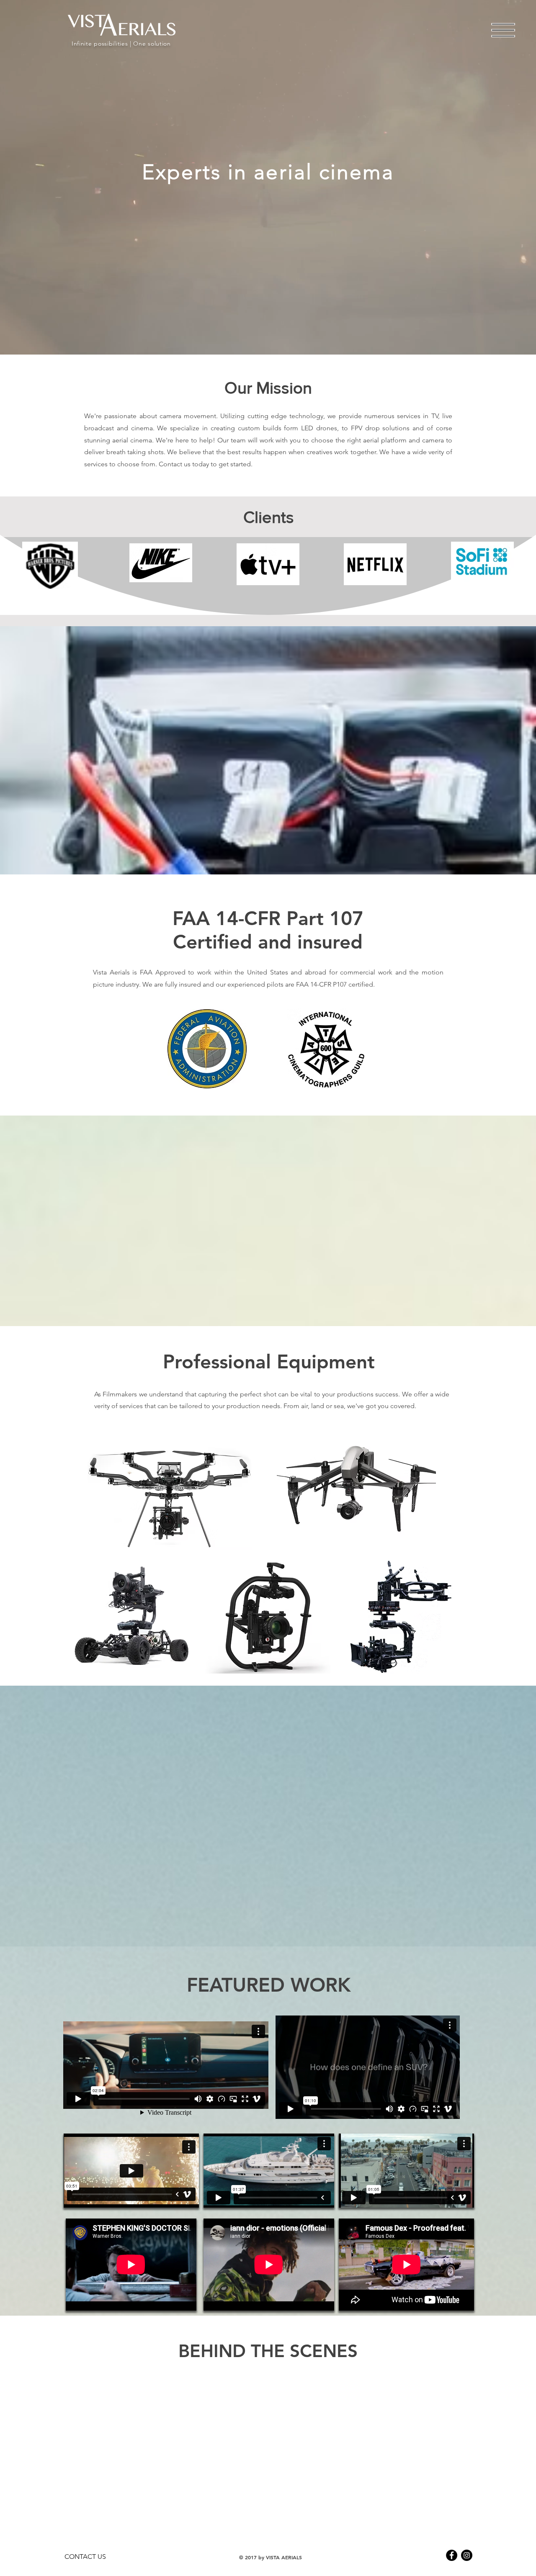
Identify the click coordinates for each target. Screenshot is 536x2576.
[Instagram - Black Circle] (467, 2555)
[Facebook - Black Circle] (452, 2555)
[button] (503, 30)
